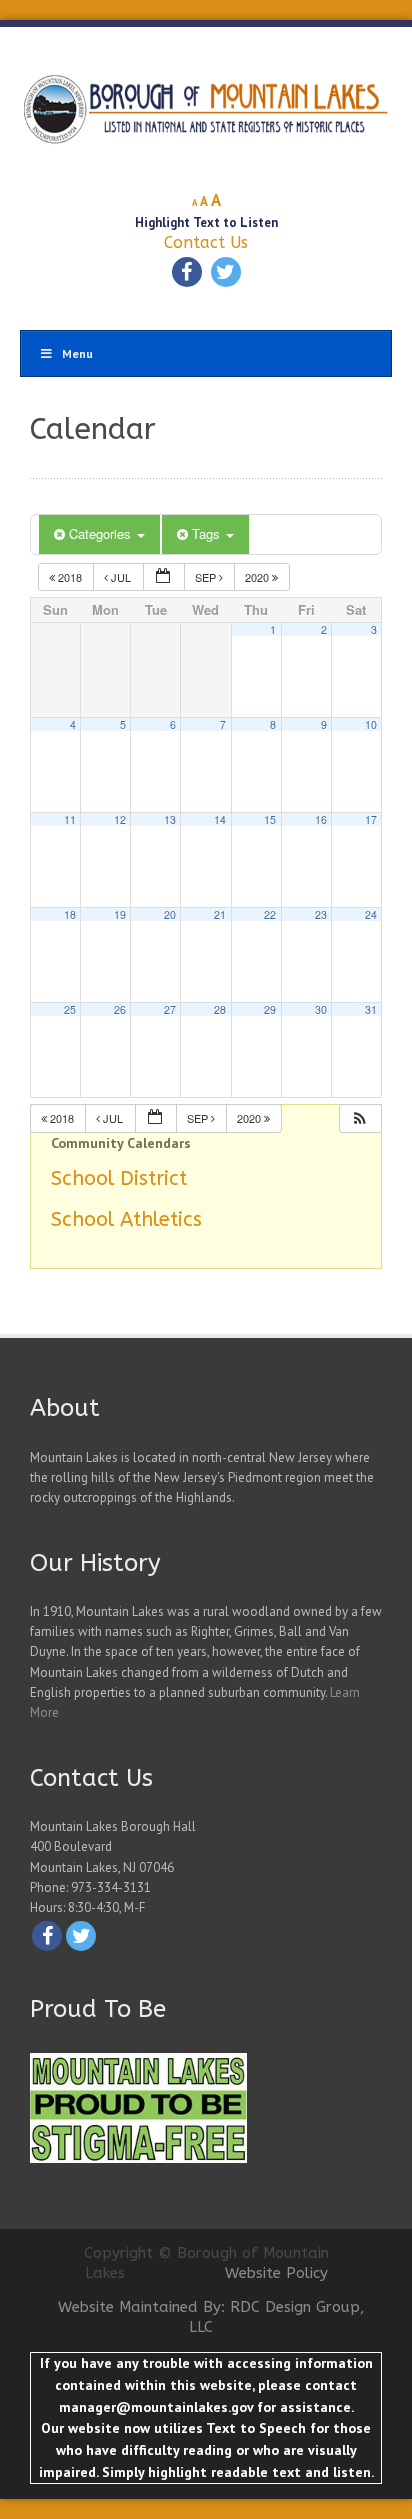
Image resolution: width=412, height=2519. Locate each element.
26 (120, 1009)
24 (371, 914)
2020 (258, 577)
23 (321, 914)
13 (170, 819)
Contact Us (206, 242)
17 (371, 819)
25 (70, 1009)
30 (321, 1009)
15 (270, 819)
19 (120, 914)
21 (220, 914)
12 (120, 819)
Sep (207, 577)
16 (321, 819)
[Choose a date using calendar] (164, 577)
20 (170, 914)
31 (371, 1009)
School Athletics (126, 1219)
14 (220, 819)
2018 (70, 577)
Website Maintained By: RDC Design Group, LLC (211, 2317)
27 (170, 1009)
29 (270, 1009)
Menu (77, 353)
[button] (360, 1118)
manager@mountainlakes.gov (156, 2407)
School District (119, 1178)
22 (270, 914)
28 (220, 1009)
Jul (121, 577)
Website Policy (276, 2273)
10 (371, 724)
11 (70, 819)
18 (70, 914)
